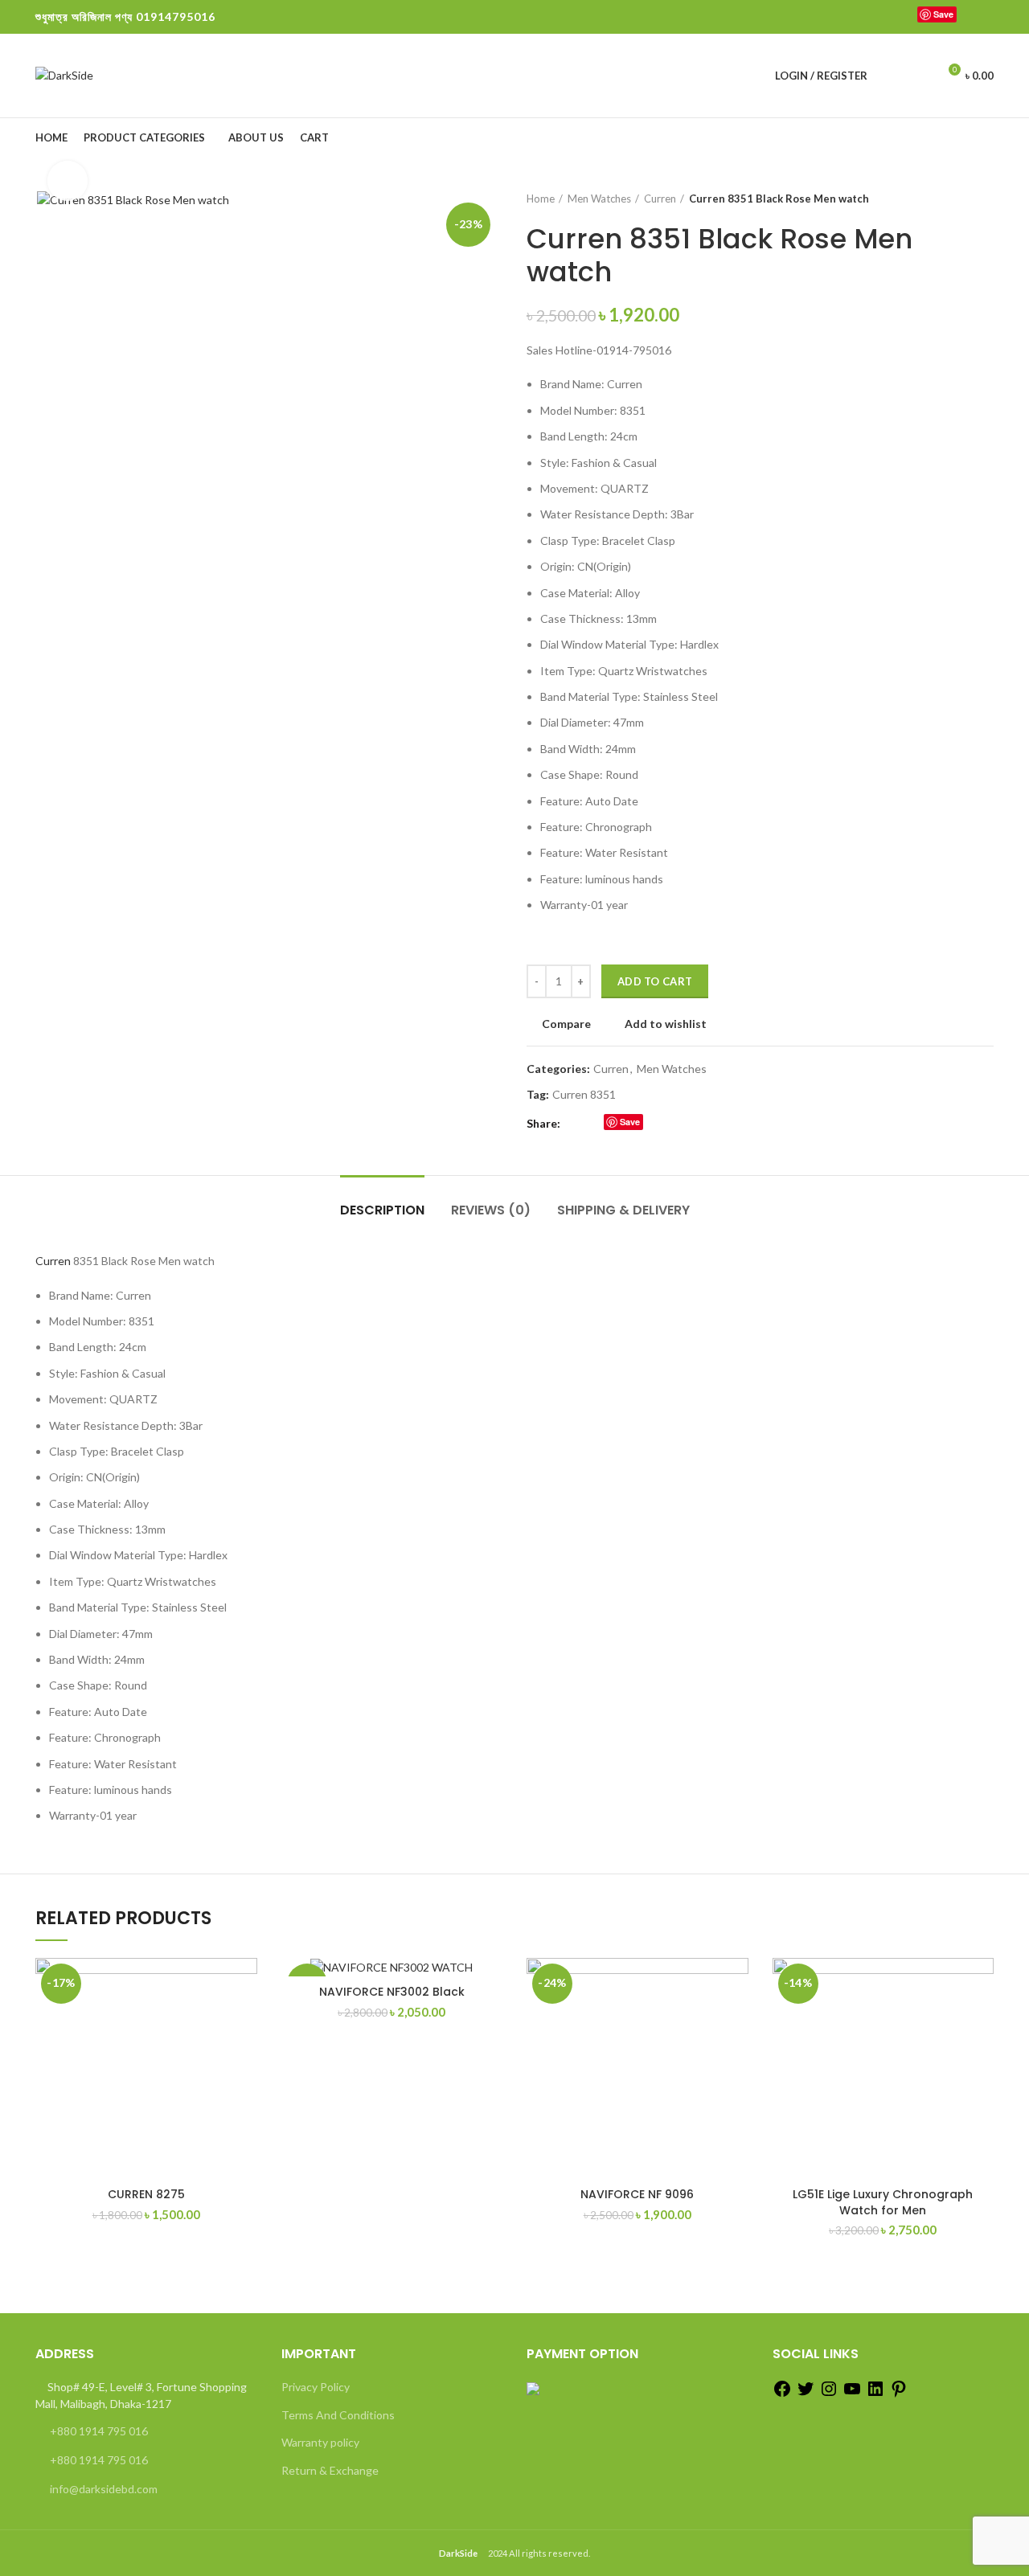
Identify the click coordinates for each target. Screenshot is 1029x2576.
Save (943, 14)
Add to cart (655, 981)
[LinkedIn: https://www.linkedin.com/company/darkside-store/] (875, 2394)
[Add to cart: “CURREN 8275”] (245, 2020)
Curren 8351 (584, 1095)
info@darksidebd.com (104, 2489)
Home (541, 199)
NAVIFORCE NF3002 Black (392, 1992)
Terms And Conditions (338, 2415)
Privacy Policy (316, 2387)
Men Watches (599, 199)
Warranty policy (320, 2442)
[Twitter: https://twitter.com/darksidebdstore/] (806, 2394)
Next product (986, 199)
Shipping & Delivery (623, 1210)
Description (382, 1210)
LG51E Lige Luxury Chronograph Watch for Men (883, 2202)
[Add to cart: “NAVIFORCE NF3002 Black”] (490, 2020)
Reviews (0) (491, 1210)
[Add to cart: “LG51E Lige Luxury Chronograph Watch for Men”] (982, 2020)
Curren (660, 199)
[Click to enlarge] (68, 181)
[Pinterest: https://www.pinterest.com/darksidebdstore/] (899, 2394)
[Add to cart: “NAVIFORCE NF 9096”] (736, 2020)
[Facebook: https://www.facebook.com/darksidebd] (782, 2394)
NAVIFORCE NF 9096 (637, 2194)
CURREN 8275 (146, 2194)
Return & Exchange (330, 2470)
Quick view (245, 2056)
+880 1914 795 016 (99, 2431)
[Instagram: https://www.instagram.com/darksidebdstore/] (829, 2394)
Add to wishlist (666, 1024)
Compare (566, 1024)
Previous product (953, 199)
